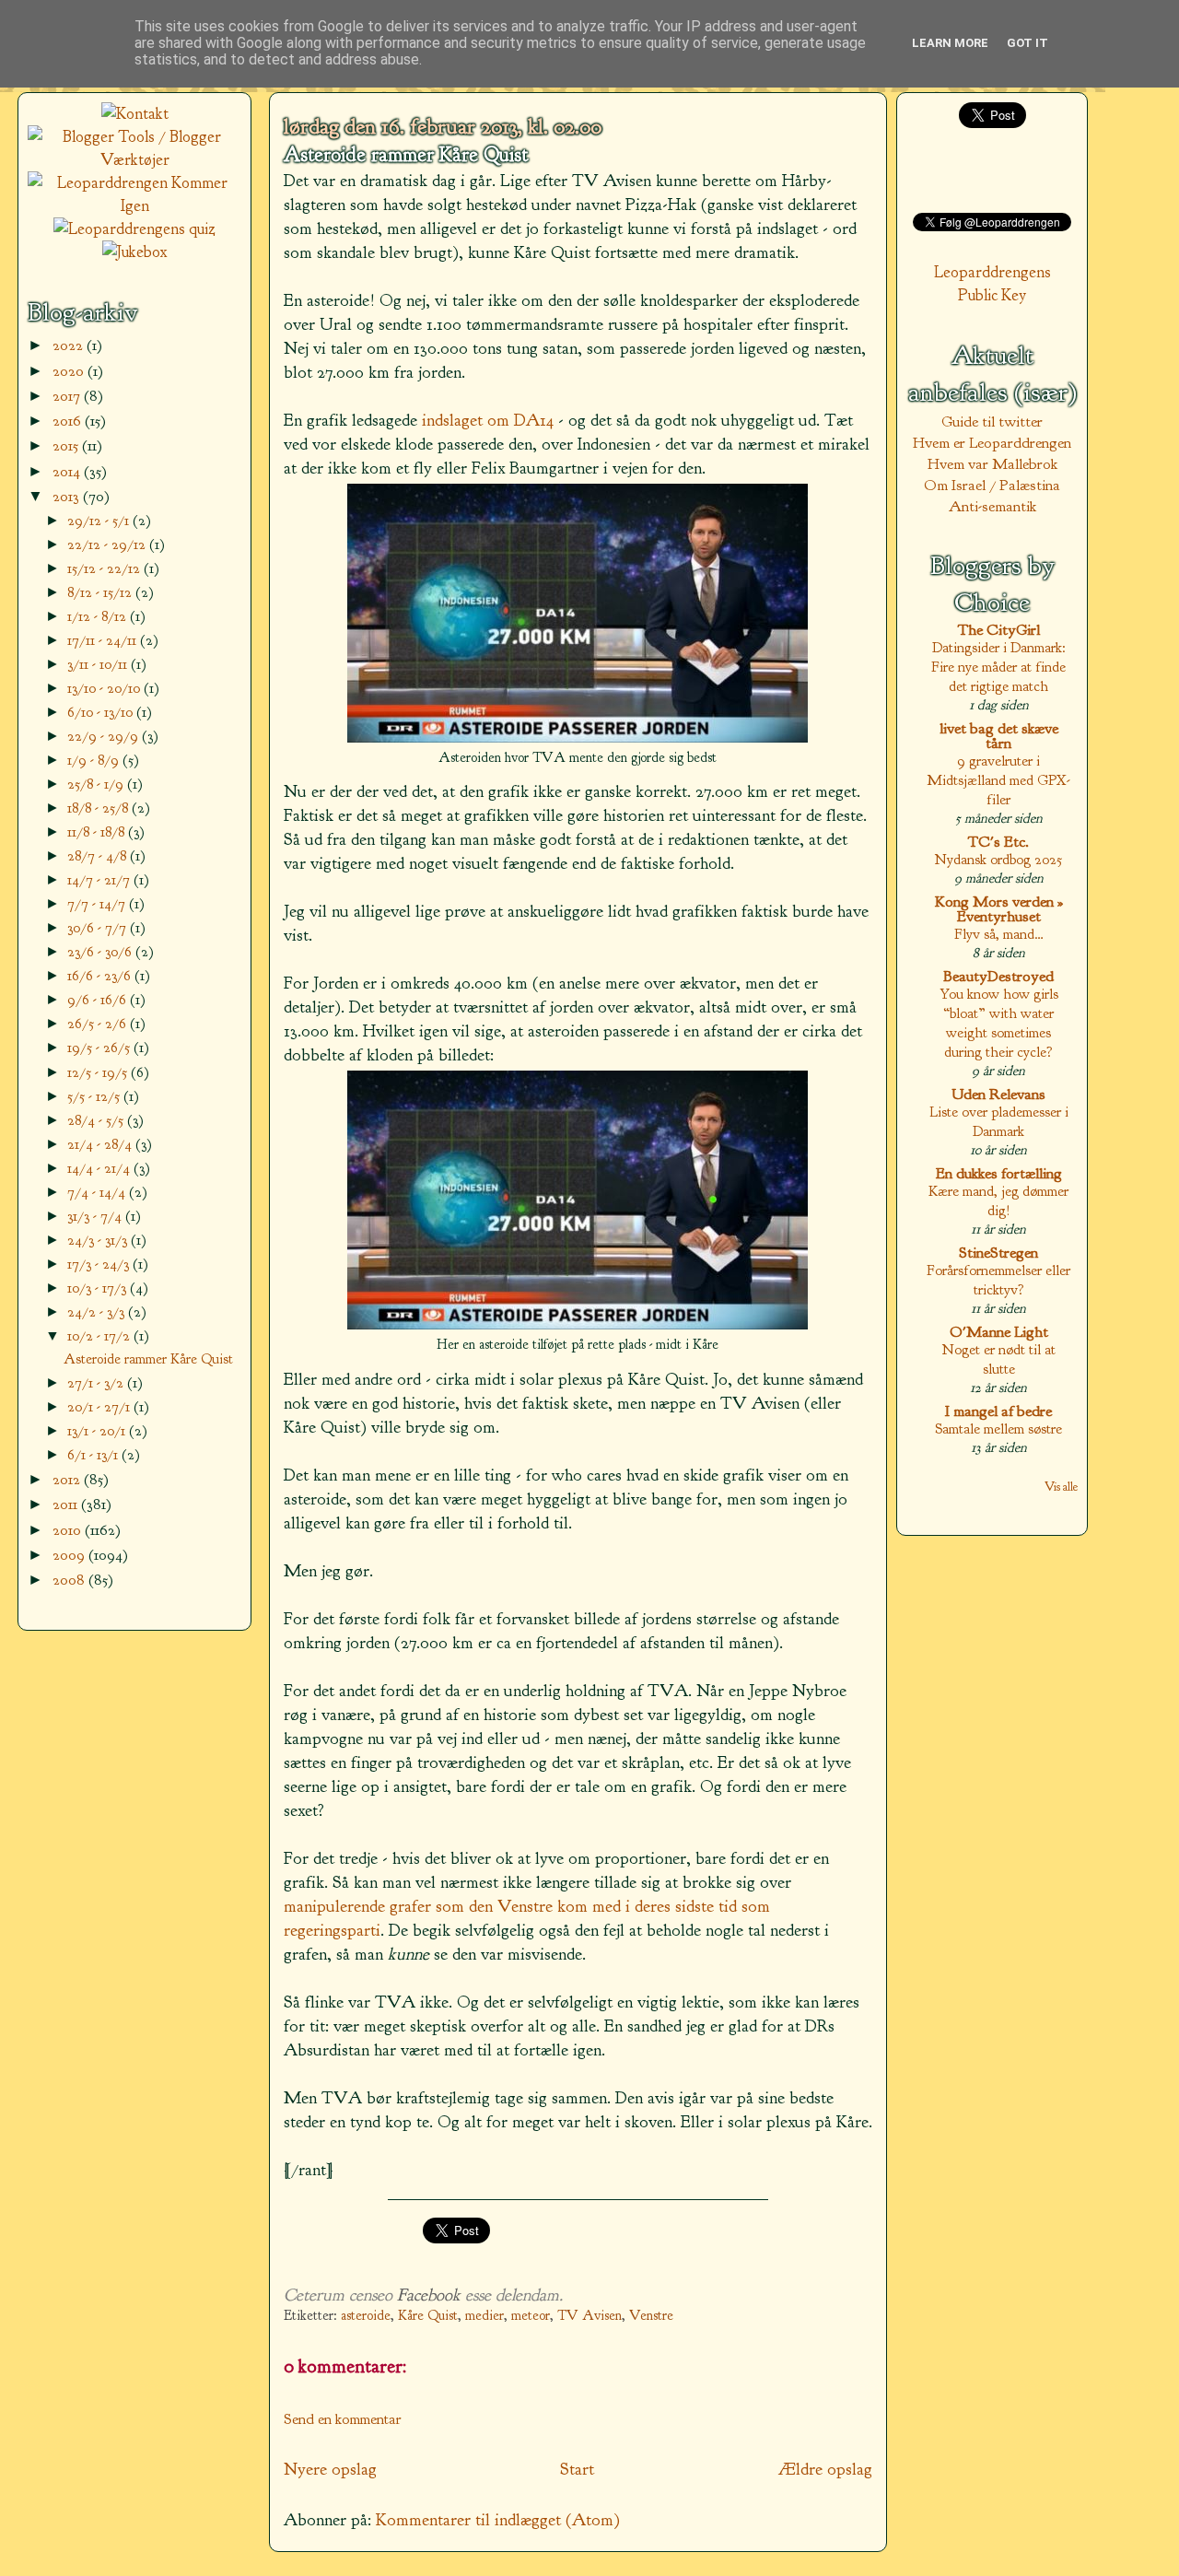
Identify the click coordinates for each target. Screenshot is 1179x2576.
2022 (70, 345)
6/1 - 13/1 (94, 1454)
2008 (70, 1580)
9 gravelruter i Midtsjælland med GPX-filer (998, 780)
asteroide (366, 2316)
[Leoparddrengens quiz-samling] (134, 229)
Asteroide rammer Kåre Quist (406, 155)
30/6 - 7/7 (99, 927)
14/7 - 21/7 (100, 879)
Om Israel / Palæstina (992, 485)
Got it (1027, 43)
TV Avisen (589, 2316)
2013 (68, 496)
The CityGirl (999, 630)
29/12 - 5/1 (100, 520)
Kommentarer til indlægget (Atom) (498, 2520)
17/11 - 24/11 (104, 640)
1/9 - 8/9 (95, 760)
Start (577, 2469)
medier (484, 2316)
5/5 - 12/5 (95, 1096)
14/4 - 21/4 (100, 1168)
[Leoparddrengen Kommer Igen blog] (134, 206)
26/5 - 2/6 (99, 1023)
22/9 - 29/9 (105, 736)
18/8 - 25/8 (99, 808)
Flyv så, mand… (999, 934)
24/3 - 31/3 (99, 1240)
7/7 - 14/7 (98, 903)
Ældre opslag (825, 2469)
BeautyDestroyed (998, 976)
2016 (69, 421)
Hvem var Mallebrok (992, 464)
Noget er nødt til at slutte (999, 1359)
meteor (531, 2316)
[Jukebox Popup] (135, 252)
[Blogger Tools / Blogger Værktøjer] (134, 160)
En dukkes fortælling (999, 1173)
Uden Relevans (998, 1094)
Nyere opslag (330, 2469)
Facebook (429, 2295)
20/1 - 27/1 (100, 1406)
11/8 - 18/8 (98, 831)
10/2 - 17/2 (100, 1335)
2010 (69, 1530)
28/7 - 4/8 (99, 855)
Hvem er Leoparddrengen (992, 443)
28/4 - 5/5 (97, 1120)
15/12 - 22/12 (105, 568)
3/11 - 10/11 (99, 664)
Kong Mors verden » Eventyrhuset (999, 909)
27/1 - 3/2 (97, 1382)
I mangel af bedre (998, 1411)
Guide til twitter (992, 422)
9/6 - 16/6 (99, 999)
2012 (68, 1479)
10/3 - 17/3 (99, 1288)
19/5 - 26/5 (100, 1047)
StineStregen (998, 1253)
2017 (68, 396)
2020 (70, 371)
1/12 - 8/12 (99, 616)
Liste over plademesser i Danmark (999, 1121)
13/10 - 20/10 (105, 688)
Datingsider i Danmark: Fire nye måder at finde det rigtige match (998, 667)
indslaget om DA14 (488, 420)
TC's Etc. (998, 842)
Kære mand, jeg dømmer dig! (998, 1200)
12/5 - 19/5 (99, 1072)
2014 (68, 471)
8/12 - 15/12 (101, 592)
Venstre (651, 2316)
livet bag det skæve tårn (999, 736)
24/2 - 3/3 (98, 1311)
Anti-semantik (992, 506)
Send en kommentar (343, 2419)
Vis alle (1061, 1487)
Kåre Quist (428, 2316)
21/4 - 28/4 (101, 1144)
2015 (67, 445)
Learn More (950, 43)
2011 (67, 1504)
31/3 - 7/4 (96, 1216)
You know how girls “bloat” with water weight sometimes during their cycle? (999, 1023)
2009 (70, 1555)
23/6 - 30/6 (101, 951)
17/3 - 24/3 (100, 1264)
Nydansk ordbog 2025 (998, 859)
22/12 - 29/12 (108, 544)
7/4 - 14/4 (98, 1192)
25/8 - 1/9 (97, 784)
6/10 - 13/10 (102, 712)
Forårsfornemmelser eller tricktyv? (998, 1280)
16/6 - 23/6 (101, 975)
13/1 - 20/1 (98, 1430)
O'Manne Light (999, 1332)
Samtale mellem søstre (998, 1429)
